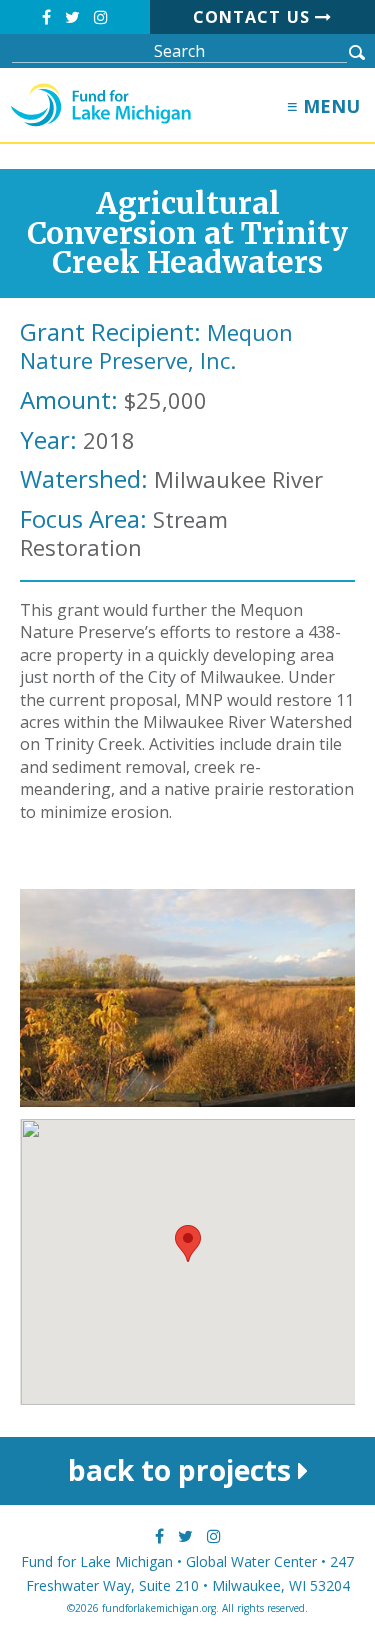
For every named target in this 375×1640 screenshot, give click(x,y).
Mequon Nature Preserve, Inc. (156, 346)
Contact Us (254, 17)
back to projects (183, 1470)
